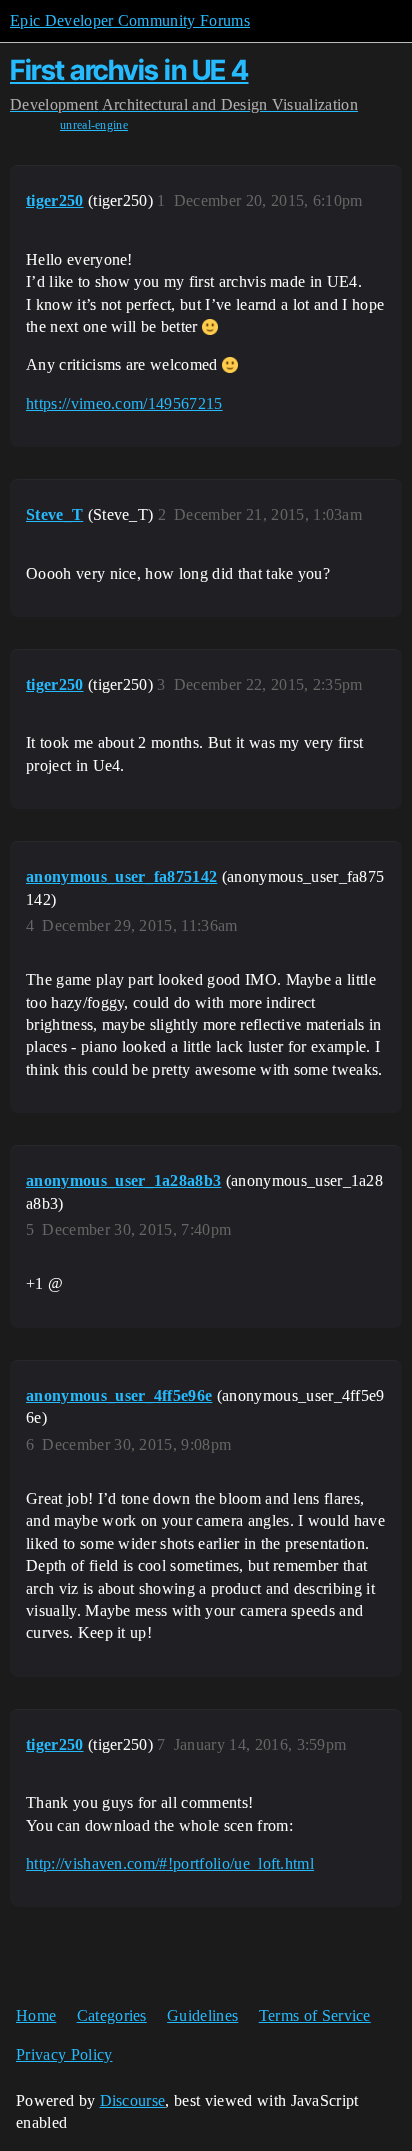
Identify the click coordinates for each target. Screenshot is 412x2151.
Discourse (133, 2100)
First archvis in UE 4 (129, 70)
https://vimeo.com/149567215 (124, 403)
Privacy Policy (64, 2054)
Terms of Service (315, 2015)
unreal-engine (94, 125)
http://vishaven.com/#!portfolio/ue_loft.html (170, 1863)
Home (36, 2015)
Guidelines (202, 2015)
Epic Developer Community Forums (130, 20)
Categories (112, 2015)
